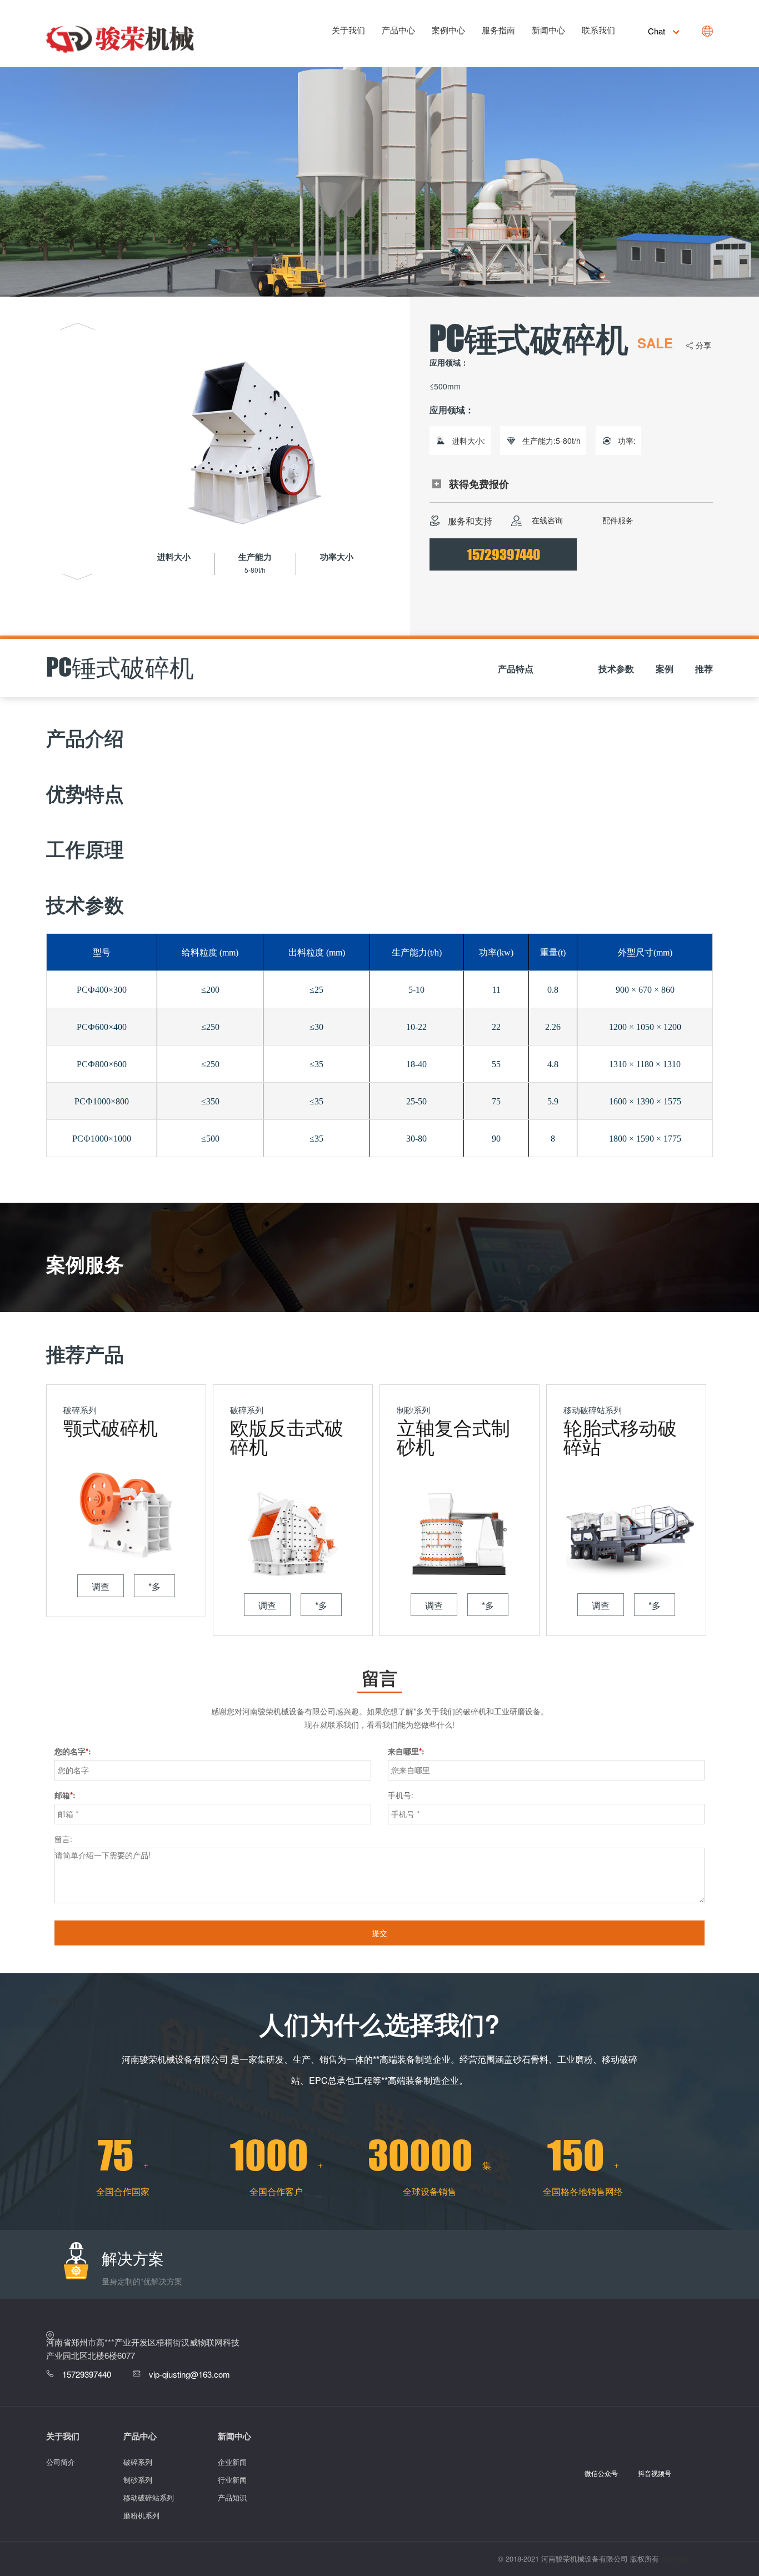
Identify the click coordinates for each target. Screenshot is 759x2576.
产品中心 (398, 30)
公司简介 (61, 2462)
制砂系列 (138, 2480)
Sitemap (675, 2559)
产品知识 (232, 2497)
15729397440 (503, 554)
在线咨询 (546, 520)
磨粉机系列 (141, 2515)
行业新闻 (232, 2480)
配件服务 (617, 520)
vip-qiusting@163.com (189, 2374)
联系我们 (598, 30)
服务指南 (498, 30)
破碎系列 (138, 2462)
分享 (703, 345)
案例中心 (448, 30)
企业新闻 (232, 2462)
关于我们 (348, 30)
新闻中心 (548, 30)
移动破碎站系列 (149, 2497)
